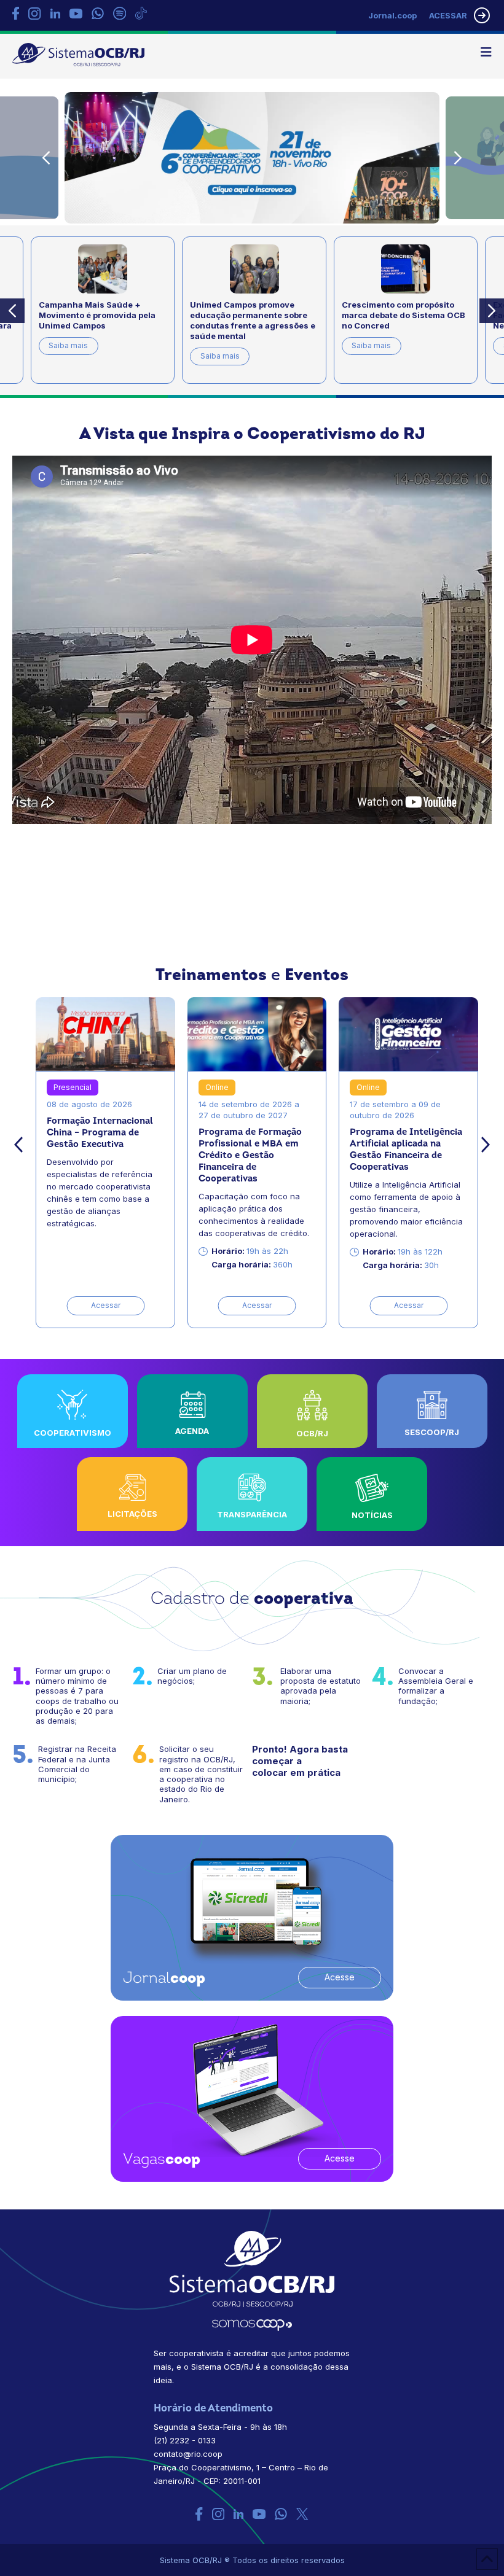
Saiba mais (93, 356)
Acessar (106, 1305)
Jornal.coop (392, 15)
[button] (486, 52)
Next (458, 158)
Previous (46, 158)
